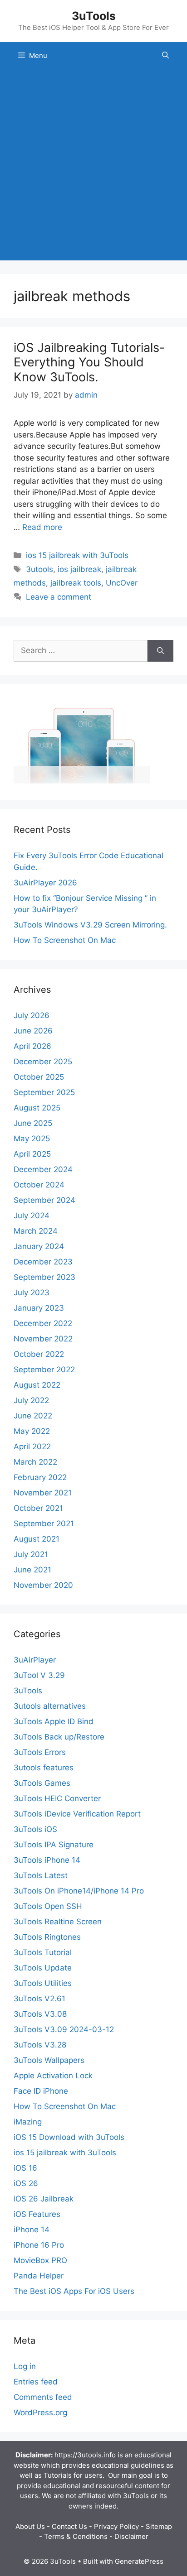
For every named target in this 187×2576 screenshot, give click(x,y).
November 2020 (43, 1585)
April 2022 (32, 1447)
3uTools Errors (40, 1752)
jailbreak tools (76, 583)
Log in (25, 2366)
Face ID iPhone (41, 2091)
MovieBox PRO (40, 2260)
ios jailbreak (79, 569)
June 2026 (33, 1031)
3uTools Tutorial (43, 1952)
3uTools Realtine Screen (58, 1922)
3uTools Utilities (43, 1983)
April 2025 (32, 1154)
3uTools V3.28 (40, 2045)
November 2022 (43, 1339)
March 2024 (36, 1231)
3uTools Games (42, 1783)
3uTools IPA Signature (54, 1845)
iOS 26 (26, 2183)
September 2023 (44, 1277)
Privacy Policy (116, 2526)
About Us (30, 2526)
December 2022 (43, 1323)
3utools (39, 569)
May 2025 (32, 1139)
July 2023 (32, 1293)
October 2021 (38, 1508)
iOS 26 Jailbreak (44, 2199)
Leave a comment (59, 597)
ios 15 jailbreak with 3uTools (77, 555)
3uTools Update (43, 1968)
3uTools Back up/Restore (59, 1737)
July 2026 (32, 1015)
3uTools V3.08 (40, 2014)
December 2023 (43, 1262)
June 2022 (33, 1416)
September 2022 (44, 1370)
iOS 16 (25, 2168)
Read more (42, 527)
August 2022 (37, 1385)
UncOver (122, 583)
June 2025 (33, 1123)
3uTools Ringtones (47, 1937)
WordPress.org (40, 2413)
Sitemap (159, 2526)
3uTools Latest (41, 1875)
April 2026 (32, 1046)
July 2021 (31, 1554)
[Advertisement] (93, 167)
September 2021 (44, 1523)
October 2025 (39, 1077)
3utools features (44, 1768)
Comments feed (43, 2397)
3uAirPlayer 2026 (45, 883)
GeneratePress (139, 2561)
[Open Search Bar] (165, 56)
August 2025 (37, 1108)
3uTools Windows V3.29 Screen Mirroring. (90, 925)
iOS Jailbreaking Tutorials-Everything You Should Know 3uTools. (89, 362)
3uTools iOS (35, 1829)
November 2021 (43, 1493)
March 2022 (35, 1462)
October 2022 (39, 1354)
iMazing (28, 2122)
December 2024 (43, 1169)
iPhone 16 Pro (39, 2245)
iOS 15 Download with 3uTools (69, 2137)
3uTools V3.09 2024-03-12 (64, 2029)
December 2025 (43, 1062)
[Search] (160, 651)
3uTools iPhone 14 (47, 1860)
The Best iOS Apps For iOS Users (74, 2291)
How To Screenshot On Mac (65, 940)
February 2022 (40, 1477)
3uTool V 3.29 (39, 1675)
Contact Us (69, 2526)
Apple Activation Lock (53, 2076)
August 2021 (37, 1539)
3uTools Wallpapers (49, 2060)
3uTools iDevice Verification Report (77, 1814)
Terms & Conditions (76, 2536)
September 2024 (44, 1200)
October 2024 (39, 1185)
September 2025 (44, 1092)
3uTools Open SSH (48, 1906)
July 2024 (32, 1216)
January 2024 (39, 1246)
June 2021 (32, 1570)
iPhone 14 (32, 2230)
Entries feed (36, 2382)
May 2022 (32, 1431)
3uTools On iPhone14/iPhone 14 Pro (79, 1891)
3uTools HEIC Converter (57, 1798)
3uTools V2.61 (39, 1999)
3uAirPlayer (35, 1660)
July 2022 (31, 1400)
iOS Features (37, 2214)
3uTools (94, 16)
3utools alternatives (50, 1706)
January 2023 (39, 1308)
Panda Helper (39, 2276)
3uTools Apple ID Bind (54, 1721)
